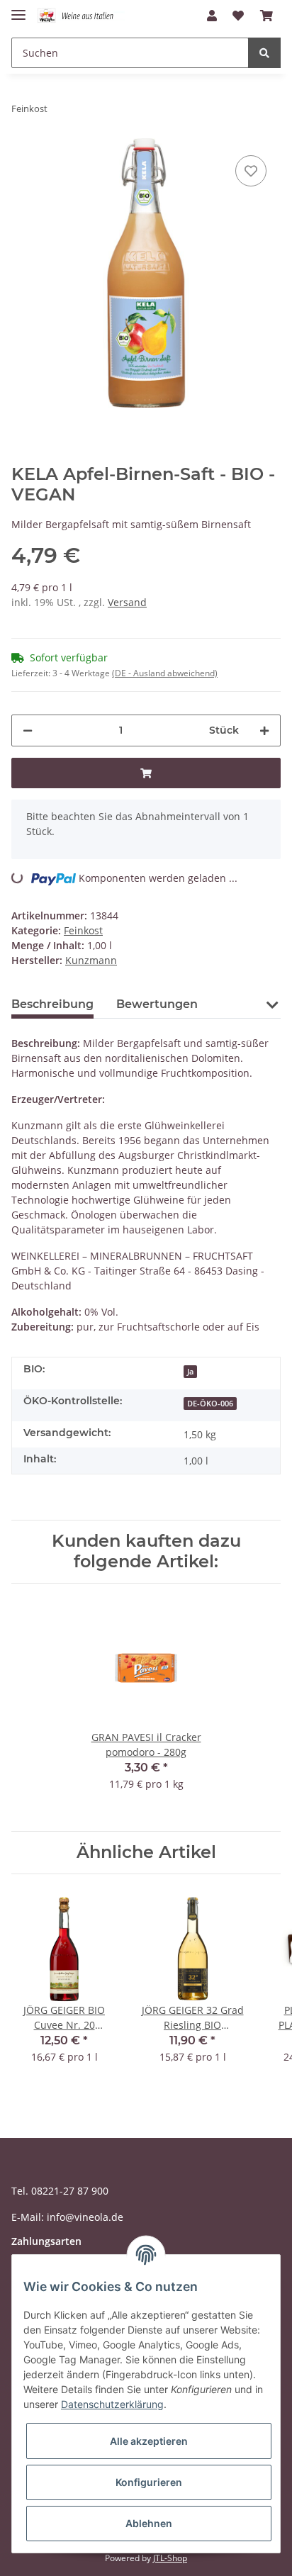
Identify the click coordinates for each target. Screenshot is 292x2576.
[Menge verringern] (28, 730)
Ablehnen (149, 2523)
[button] (212, 16)
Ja (190, 1372)
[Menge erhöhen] (264, 730)
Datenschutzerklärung (112, 2404)
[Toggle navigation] (18, 9)
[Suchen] (264, 53)
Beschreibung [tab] (52, 1004)
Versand (127, 602)
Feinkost (83, 930)
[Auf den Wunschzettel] (251, 171)
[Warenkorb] (266, 16)
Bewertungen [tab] (157, 1004)
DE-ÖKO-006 (210, 1404)
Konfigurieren (149, 2482)
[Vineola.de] (81, 16)
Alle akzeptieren (149, 2441)
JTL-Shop (170, 2558)
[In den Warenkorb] (146, 773)
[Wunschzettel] (238, 16)
